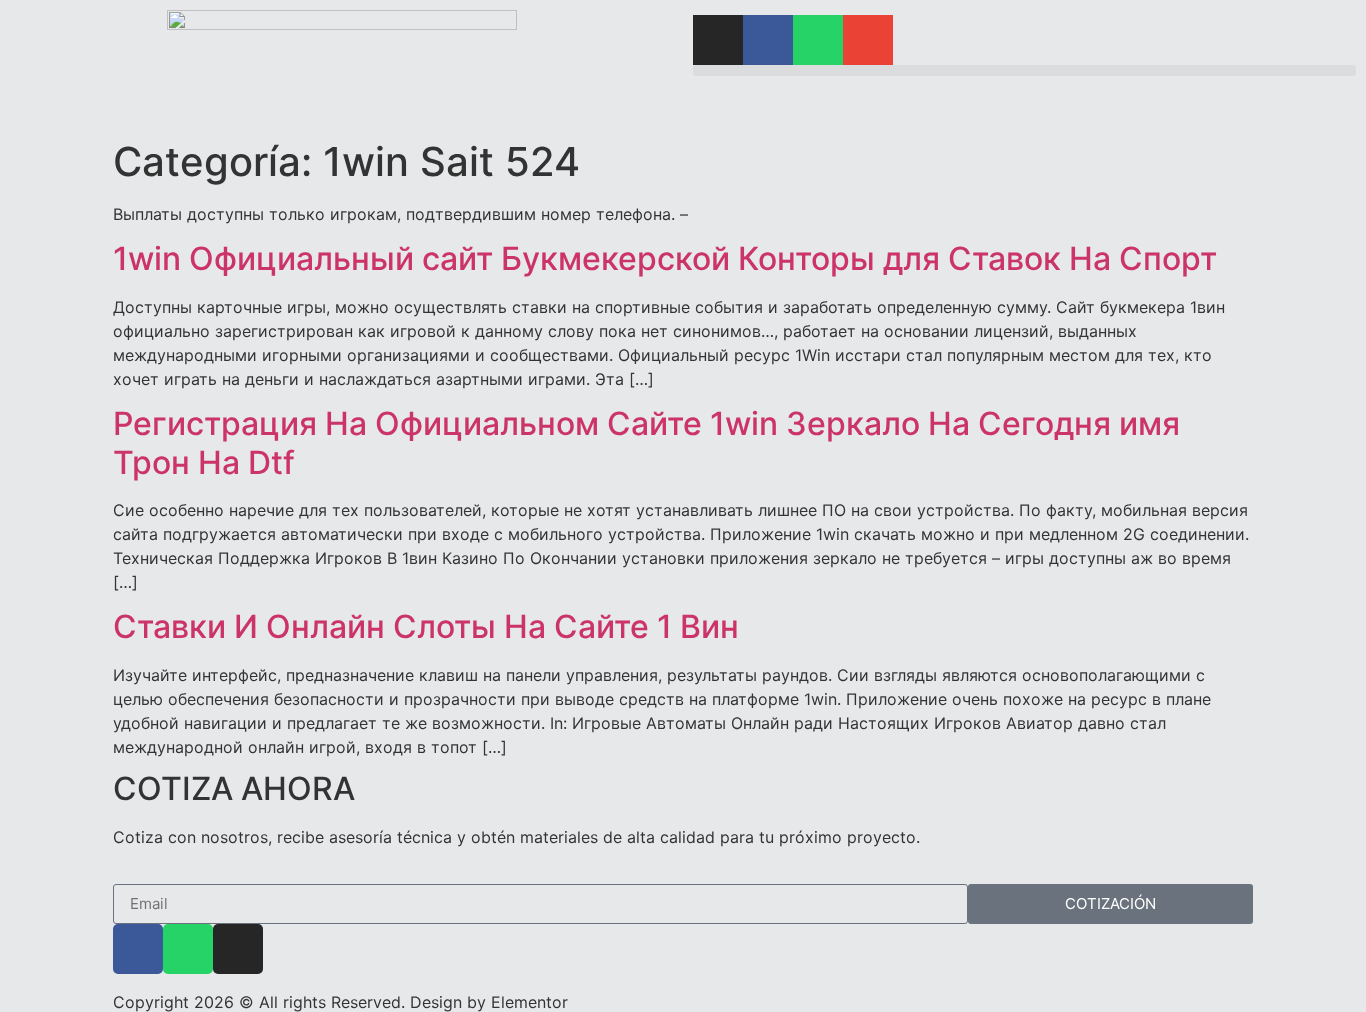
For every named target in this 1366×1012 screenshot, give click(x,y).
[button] (1024, 70)
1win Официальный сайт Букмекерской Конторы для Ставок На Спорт (665, 258)
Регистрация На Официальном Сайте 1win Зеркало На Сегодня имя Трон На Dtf (646, 442)
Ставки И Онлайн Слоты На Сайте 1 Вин (426, 626)
